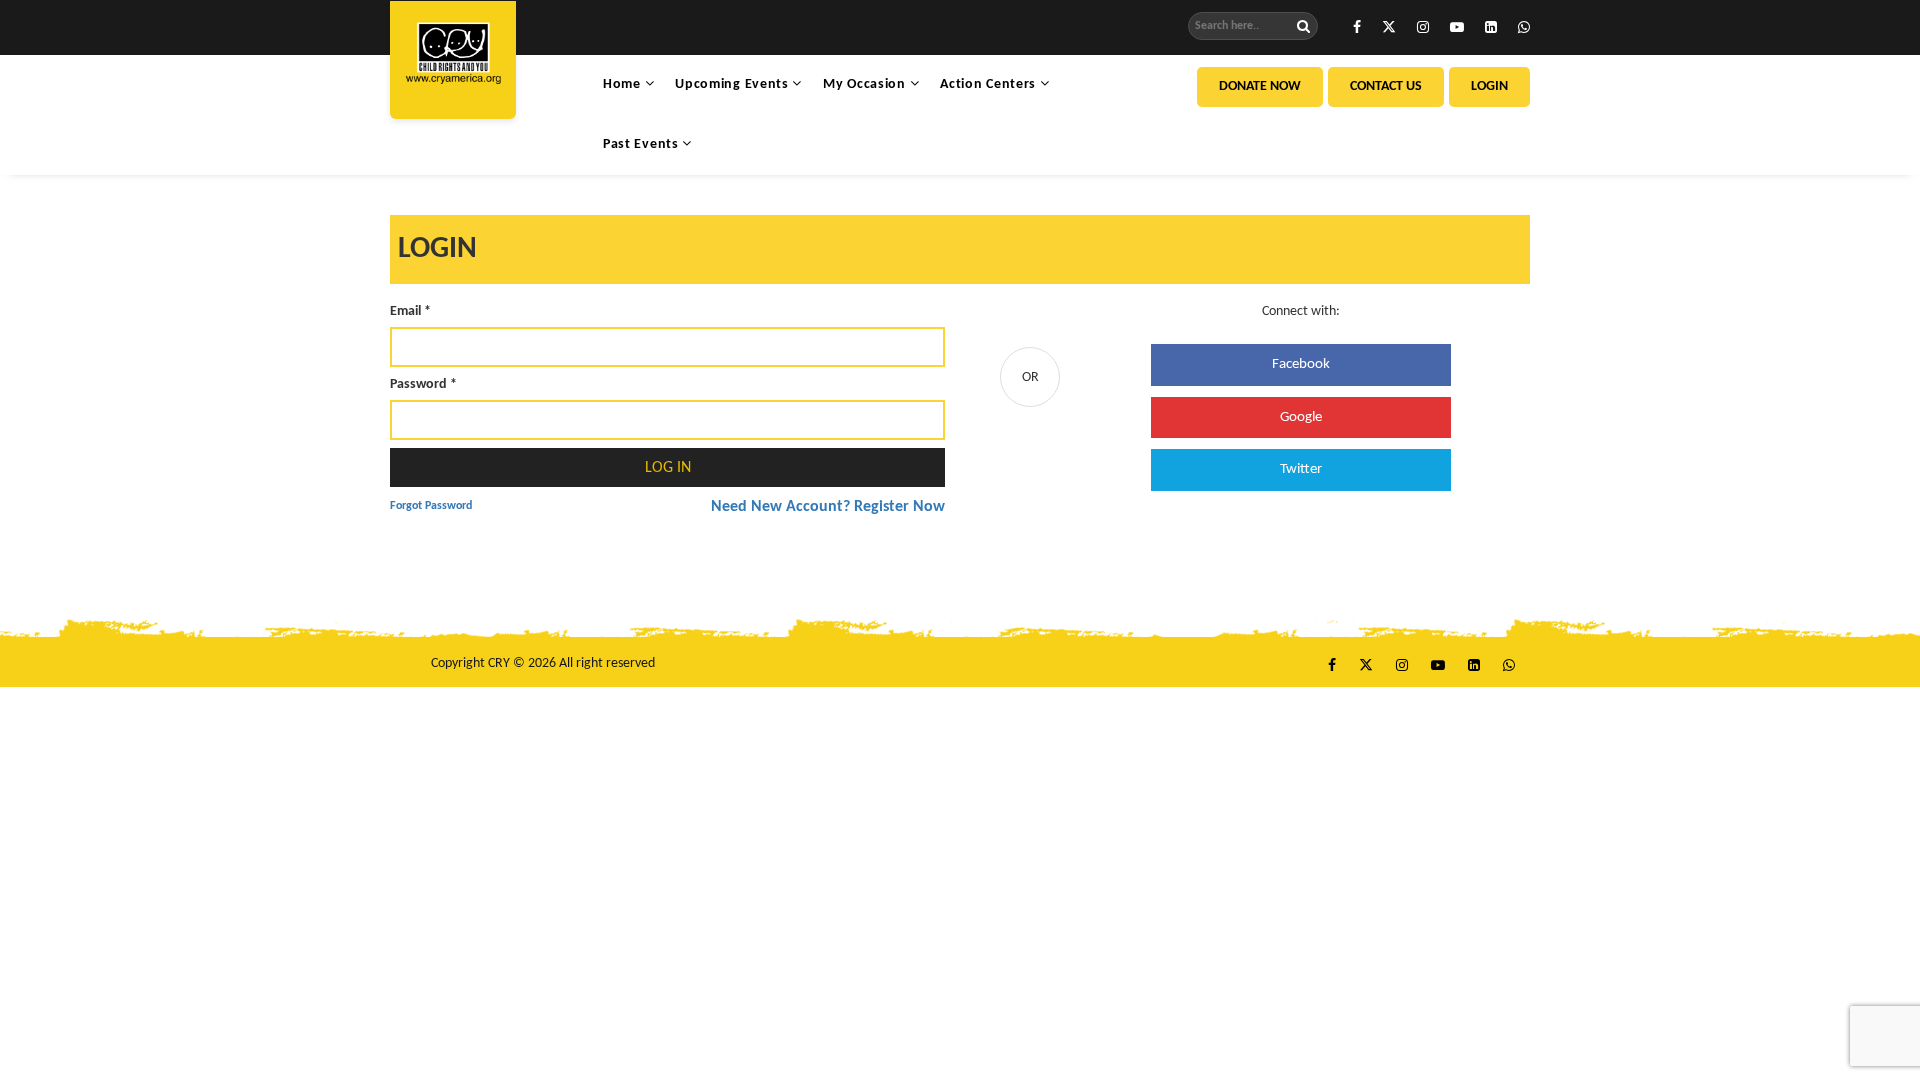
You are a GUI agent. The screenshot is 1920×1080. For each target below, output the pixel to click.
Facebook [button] (1301, 364)
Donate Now (1260, 86)
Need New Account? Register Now (828, 507)
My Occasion (866, 84)
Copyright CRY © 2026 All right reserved (543, 663)
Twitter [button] (1301, 469)
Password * (423, 384)
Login (1489, 86)
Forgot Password (431, 506)
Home (624, 84)
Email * (410, 311)
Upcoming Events (733, 84)
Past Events (642, 144)
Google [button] (1301, 417)
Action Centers (990, 84)
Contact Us (1386, 86)
